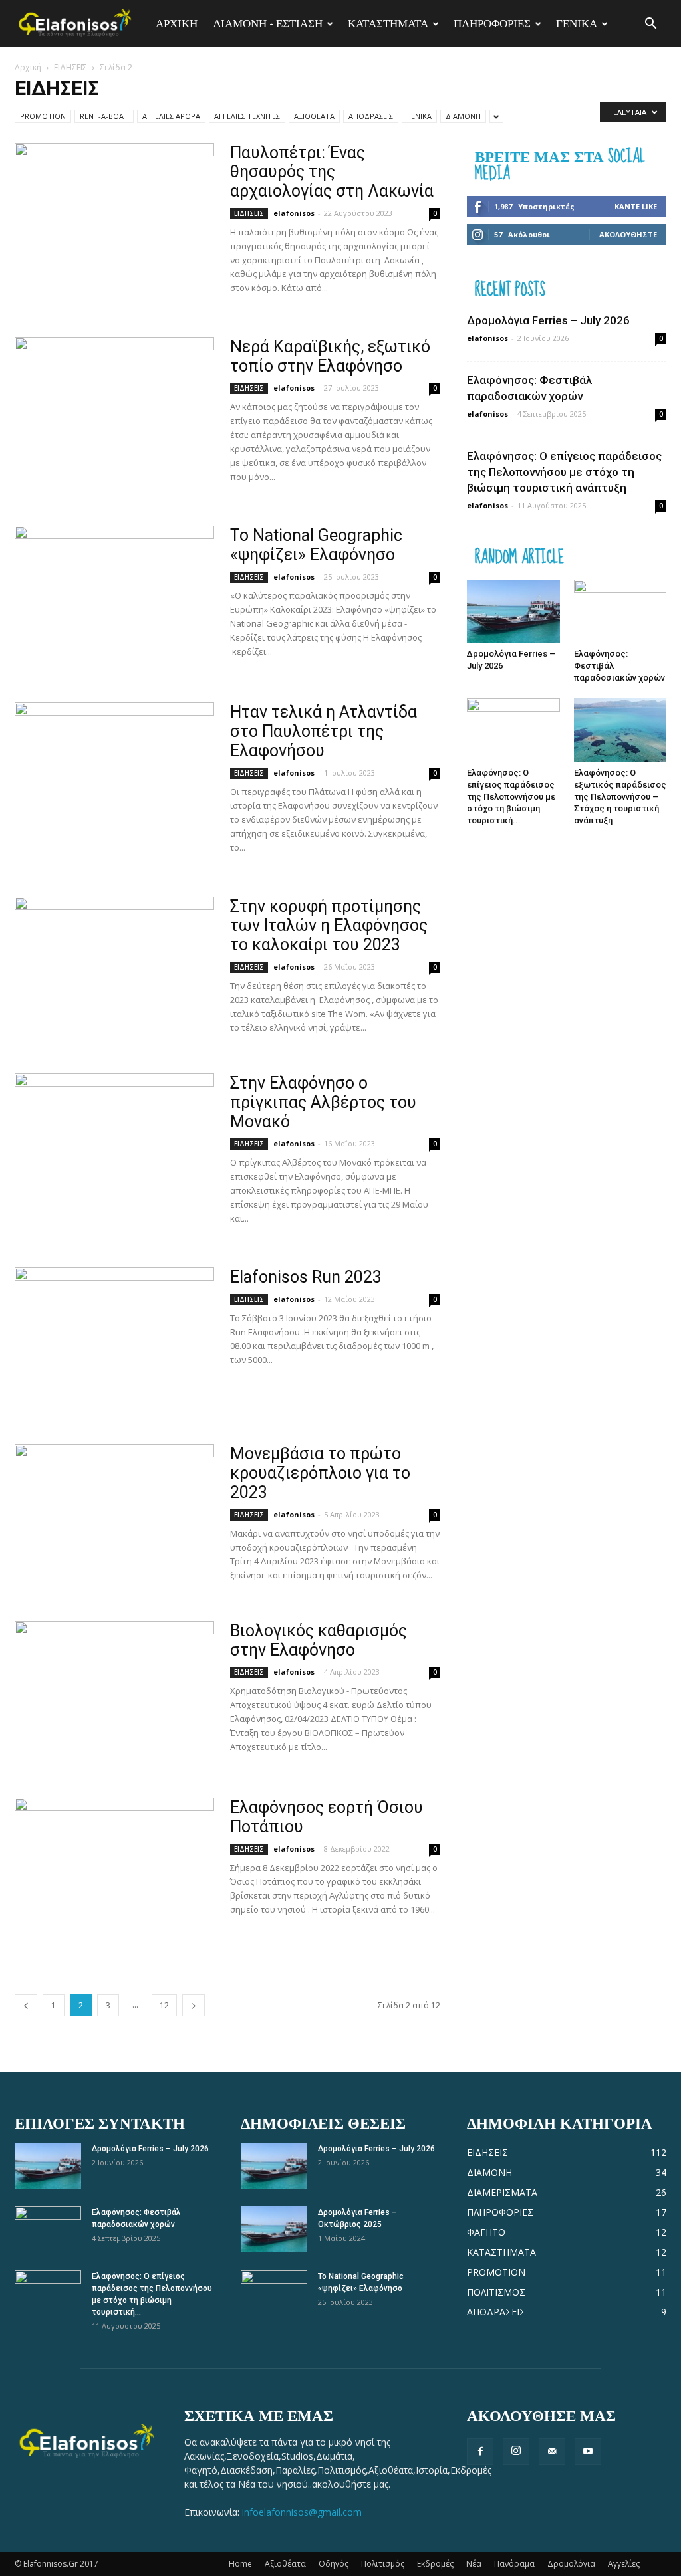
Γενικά (577, 23)
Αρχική (28, 67)
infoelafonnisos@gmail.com (302, 2512)
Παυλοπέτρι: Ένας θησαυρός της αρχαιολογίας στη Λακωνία (332, 172)
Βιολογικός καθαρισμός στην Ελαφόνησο (319, 1640)
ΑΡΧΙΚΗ (177, 23)
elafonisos (294, 213)
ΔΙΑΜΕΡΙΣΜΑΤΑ (502, 2192)
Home (240, 2564)
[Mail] (552, 2452)
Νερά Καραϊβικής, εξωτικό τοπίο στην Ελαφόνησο (330, 356)
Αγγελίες (624, 2564)
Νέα (474, 2564)
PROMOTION (43, 116)
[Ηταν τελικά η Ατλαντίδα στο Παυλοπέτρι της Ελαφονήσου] (114, 775)
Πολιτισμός (383, 2564)
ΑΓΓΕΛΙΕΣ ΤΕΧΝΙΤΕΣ (247, 116)
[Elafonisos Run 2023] (114, 1340)
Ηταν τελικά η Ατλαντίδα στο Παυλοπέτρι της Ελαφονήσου (324, 731)
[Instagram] (516, 2452)
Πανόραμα (514, 2564)
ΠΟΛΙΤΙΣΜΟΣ (496, 2292)
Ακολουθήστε (628, 234)
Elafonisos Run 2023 (306, 1277)
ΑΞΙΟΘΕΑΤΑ (314, 116)
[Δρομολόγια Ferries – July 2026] (513, 611)
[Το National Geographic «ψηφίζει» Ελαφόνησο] (114, 598)
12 (164, 2005)
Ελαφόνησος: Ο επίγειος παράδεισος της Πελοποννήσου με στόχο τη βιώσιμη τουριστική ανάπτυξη (564, 472)
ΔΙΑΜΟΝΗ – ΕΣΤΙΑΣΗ (268, 23)
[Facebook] (480, 2452)
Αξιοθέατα (285, 2564)
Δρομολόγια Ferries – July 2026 (548, 320)
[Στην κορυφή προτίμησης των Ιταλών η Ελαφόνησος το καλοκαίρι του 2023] (114, 969)
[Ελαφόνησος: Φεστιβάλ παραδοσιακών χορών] (620, 611)
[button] (650, 24)
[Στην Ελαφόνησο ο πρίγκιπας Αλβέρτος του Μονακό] (114, 1146)
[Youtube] (588, 2452)
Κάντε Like (636, 206)
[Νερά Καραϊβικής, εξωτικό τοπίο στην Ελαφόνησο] (114, 409)
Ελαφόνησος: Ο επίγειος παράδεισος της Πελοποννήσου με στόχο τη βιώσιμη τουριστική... (511, 797)
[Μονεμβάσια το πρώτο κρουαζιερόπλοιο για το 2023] (114, 1517)
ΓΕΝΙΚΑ (419, 116)
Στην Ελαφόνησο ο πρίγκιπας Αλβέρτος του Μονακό (323, 1102)
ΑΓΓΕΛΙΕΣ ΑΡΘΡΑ (171, 116)
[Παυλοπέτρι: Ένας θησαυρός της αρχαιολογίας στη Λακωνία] (114, 215)
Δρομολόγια (571, 2564)
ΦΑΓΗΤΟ (486, 2232)
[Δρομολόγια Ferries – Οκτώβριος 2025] (274, 2229)
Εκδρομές (435, 2564)
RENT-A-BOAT (104, 116)
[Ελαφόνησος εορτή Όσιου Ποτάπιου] (114, 1870)
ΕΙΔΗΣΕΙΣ (70, 67)
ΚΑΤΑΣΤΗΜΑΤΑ (388, 23)
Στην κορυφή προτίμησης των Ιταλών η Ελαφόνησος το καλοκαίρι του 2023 (329, 925)
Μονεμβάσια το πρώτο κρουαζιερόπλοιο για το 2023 (320, 1473)
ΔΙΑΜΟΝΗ (463, 116)
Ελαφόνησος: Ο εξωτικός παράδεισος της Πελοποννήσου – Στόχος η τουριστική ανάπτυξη (620, 797)
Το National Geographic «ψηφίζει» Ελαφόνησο (316, 545)
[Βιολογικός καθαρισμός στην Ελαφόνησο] (114, 1693)
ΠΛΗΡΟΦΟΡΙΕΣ (492, 23)
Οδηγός (334, 2564)
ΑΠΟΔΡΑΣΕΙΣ (371, 116)
